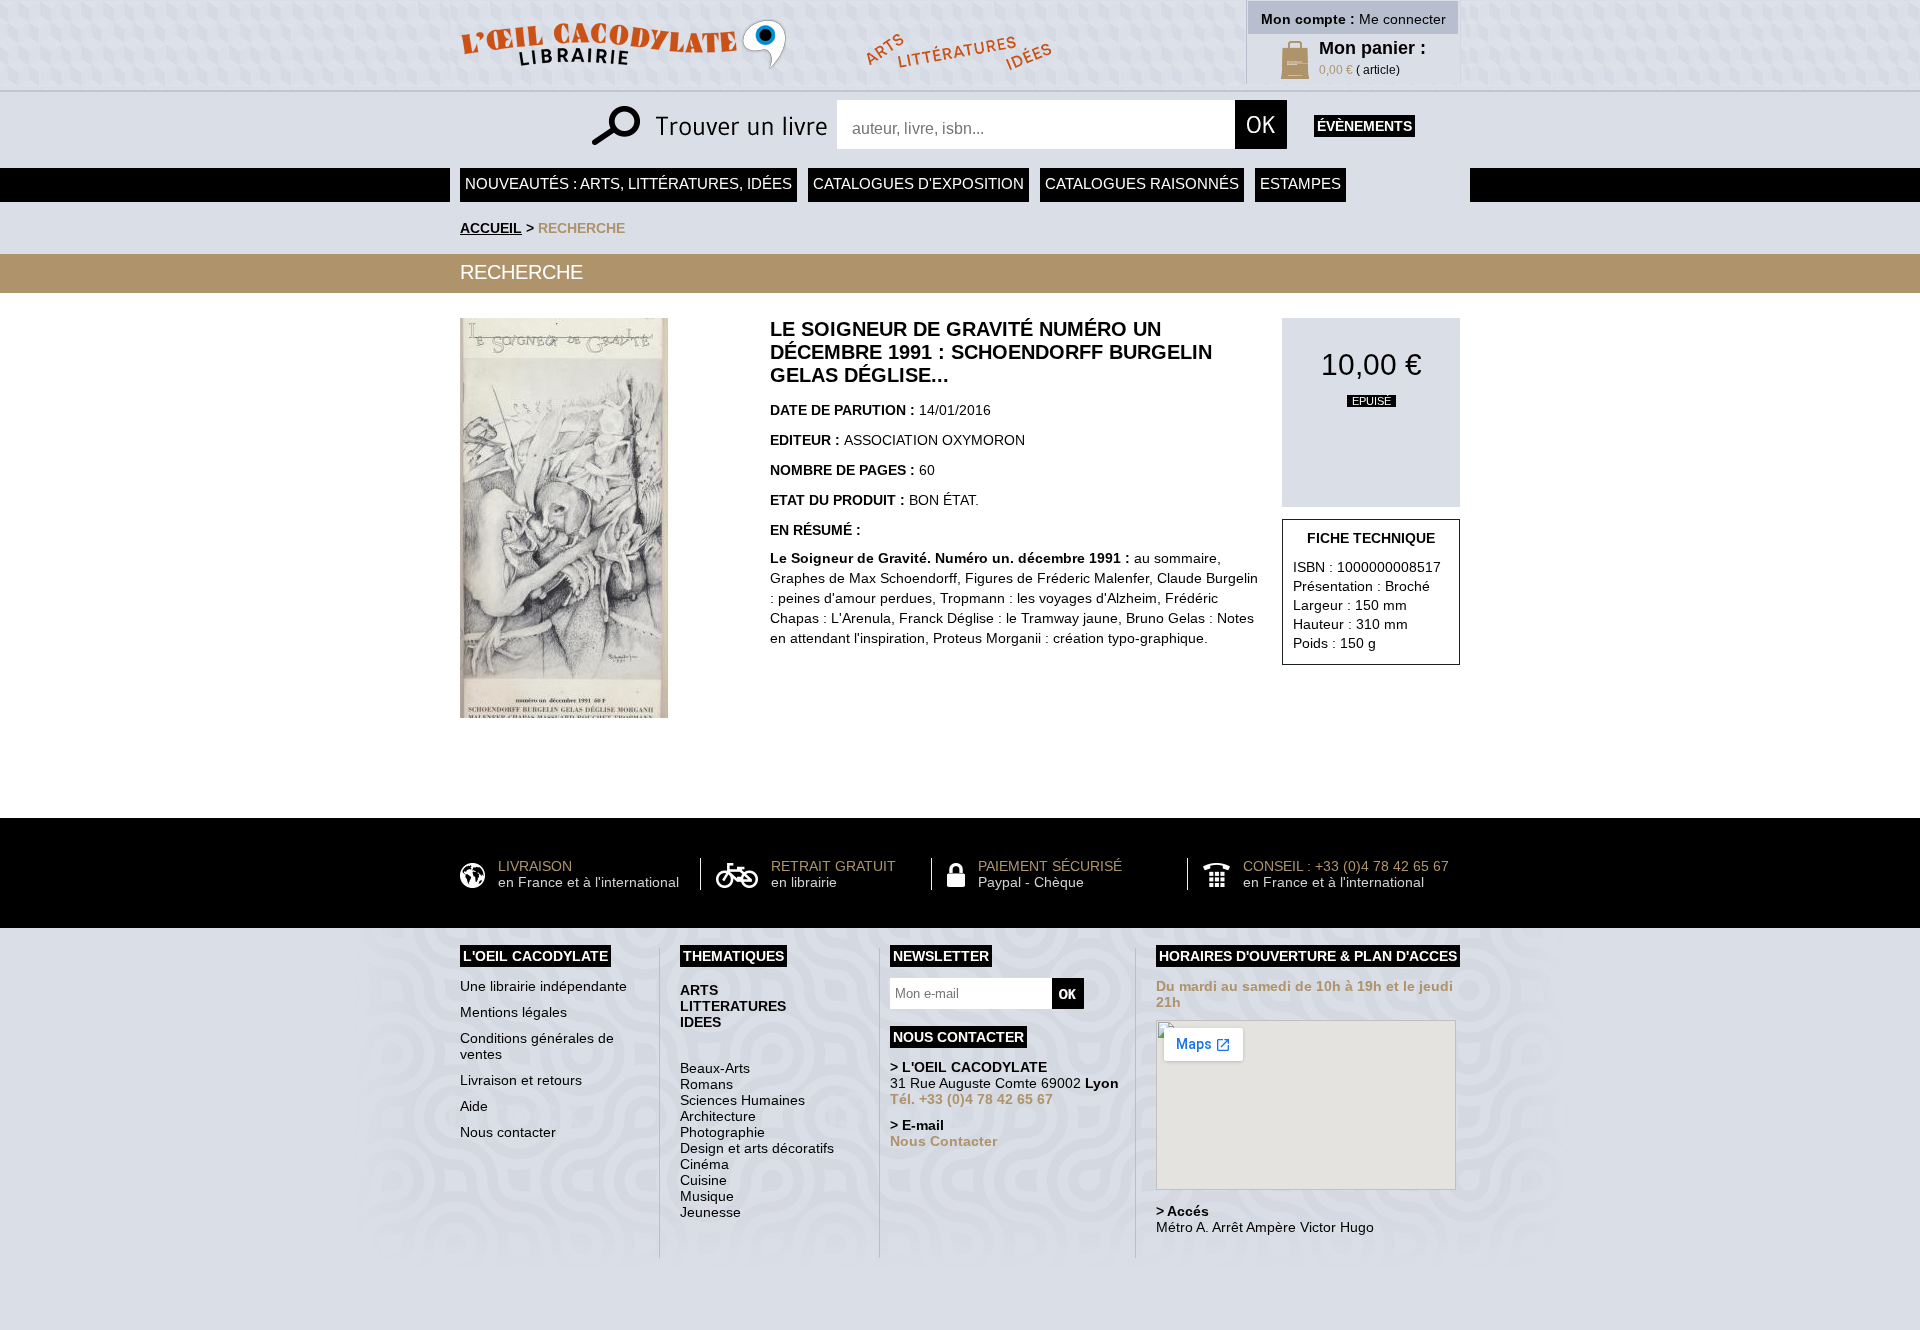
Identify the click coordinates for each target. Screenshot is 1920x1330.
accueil (491, 228)
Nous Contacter (943, 1141)
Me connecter (1402, 19)
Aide (474, 1106)
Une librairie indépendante (543, 986)
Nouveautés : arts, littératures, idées (628, 183)
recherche (581, 228)
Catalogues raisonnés (1142, 183)
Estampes (1300, 183)
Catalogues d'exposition (918, 183)
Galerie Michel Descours (955, 1319)
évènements (1364, 126)
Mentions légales (513, 1012)
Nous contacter (508, 1132)
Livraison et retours (521, 1080)
